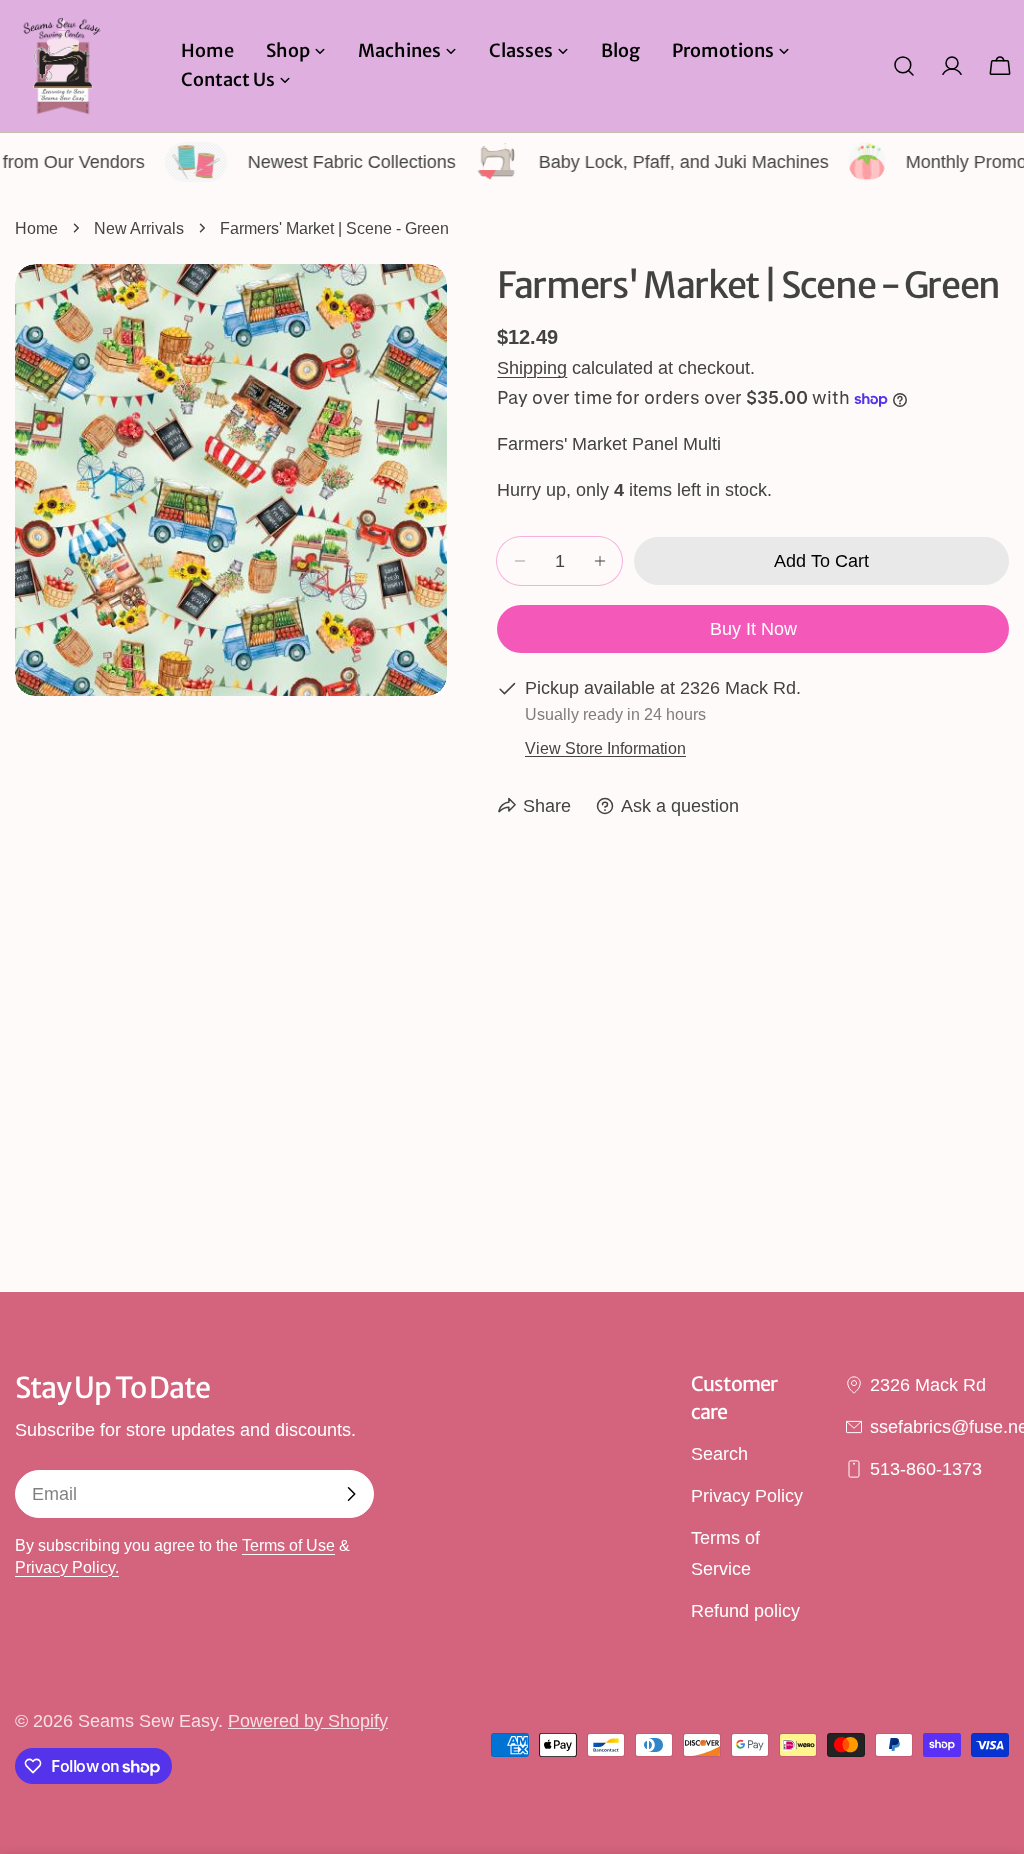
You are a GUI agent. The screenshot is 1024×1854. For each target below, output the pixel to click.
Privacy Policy (747, 1496)
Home (36, 228)
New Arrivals (139, 228)
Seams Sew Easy (148, 1721)
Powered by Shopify (308, 1721)
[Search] (904, 66)
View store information (605, 748)
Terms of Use (288, 1545)
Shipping (532, 368)
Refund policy (745, 1611)
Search (719, 1454)
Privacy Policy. (67, 1567)
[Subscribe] (351, 1494)
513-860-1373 (926, 1469)
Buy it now (753, 629)
